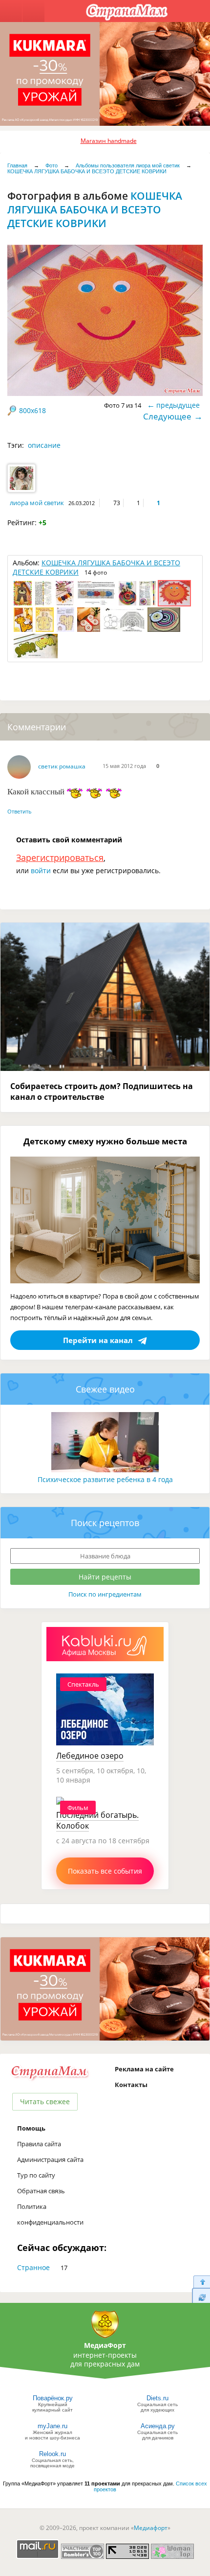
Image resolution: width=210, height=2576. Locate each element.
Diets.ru (157, 2398)
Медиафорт (151, 2528)
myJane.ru (52, 2426)
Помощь (31, 2128)
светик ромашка (62, 766)
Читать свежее (45, 2101)
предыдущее (178, 405)
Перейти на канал (98, 1340)
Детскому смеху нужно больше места (105, 1141)
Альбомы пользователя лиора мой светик (128, 165)
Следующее (167, 416)
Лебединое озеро (90, 1756)
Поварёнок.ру (53, 2398)
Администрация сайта (50, 2159)
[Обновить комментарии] (201, 2297)
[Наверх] (201, 2282)
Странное (33, 2267)
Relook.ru (52, 2454)
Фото (52, 165)
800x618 (32, 410)
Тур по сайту (36, 2175)
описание (44, 445)
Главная (17, 165)
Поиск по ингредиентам (105, 1594)
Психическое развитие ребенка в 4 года (105, 1479)
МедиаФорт (105, 2345)
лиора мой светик (37, 503)
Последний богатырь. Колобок (97, 1820)
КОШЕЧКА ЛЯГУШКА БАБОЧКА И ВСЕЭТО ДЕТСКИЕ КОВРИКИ (87, 171)
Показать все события (105, 1871)
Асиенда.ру (158, 2426)
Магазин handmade (109, 141)
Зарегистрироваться (60, 858)
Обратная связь (41, 2191)
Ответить (20, 811)
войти (41, 870)
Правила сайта (39, 2144)
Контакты (131, 2085)
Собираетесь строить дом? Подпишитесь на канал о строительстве (102, 1091)
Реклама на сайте (144, 2069)
